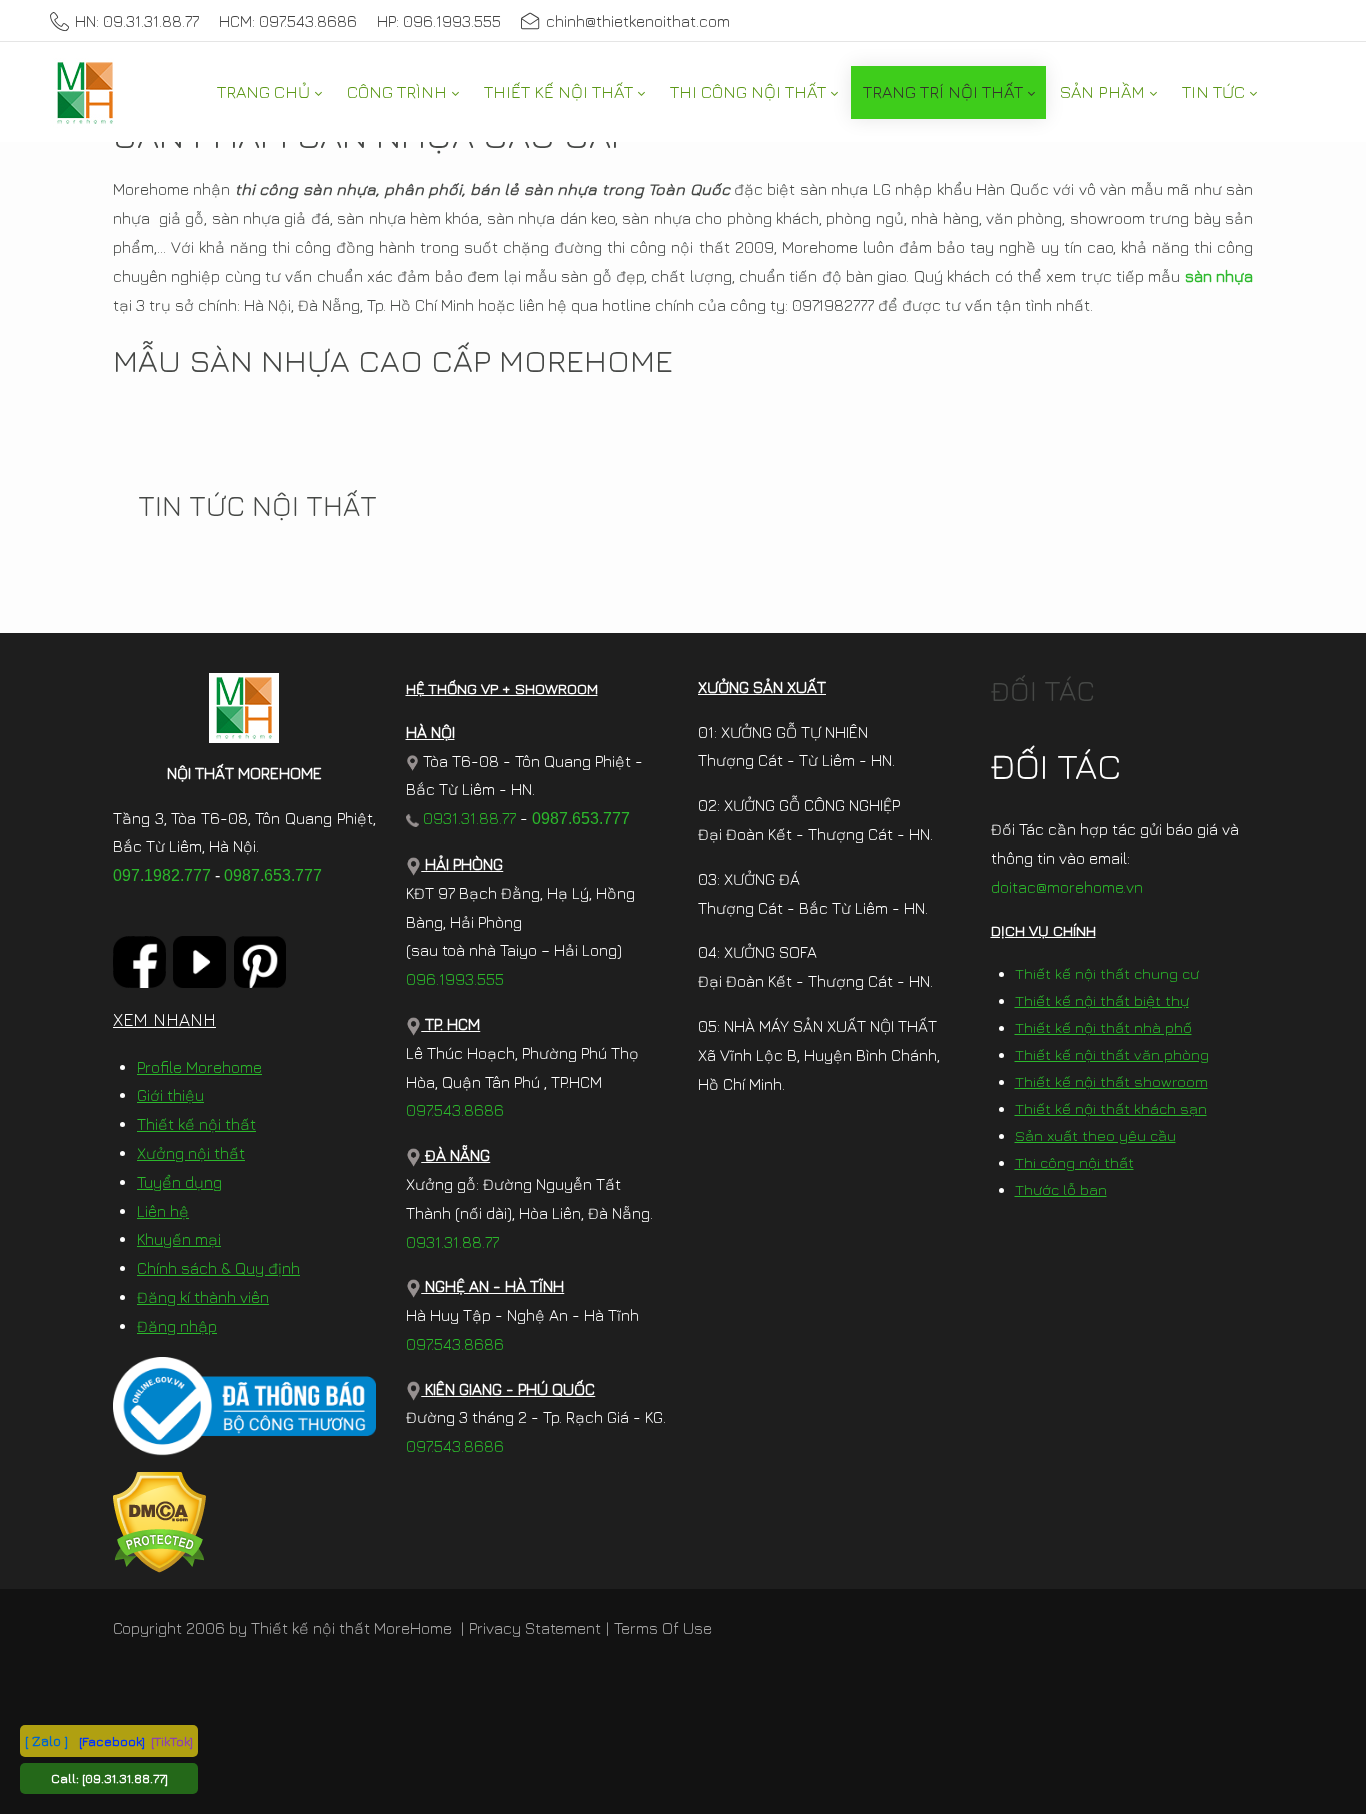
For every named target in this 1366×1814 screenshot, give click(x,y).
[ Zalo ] (46, 1740)
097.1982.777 (162, 875)
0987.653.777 (273, 875)
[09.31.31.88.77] (125, 1778)
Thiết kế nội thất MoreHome (351, 1628)
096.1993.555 (455, 979)
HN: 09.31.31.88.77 (137, 21)
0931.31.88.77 (467, 818)
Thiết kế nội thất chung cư (1107, 973)
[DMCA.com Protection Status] (159, 1520)
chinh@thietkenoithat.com (638, 21)
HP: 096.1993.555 (439, 21)
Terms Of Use (663, 1628)
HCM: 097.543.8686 (288, 21)
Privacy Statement (535, 1628)
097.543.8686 (455, 1110)
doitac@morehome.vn (1067, 887)
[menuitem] (269, 92)
